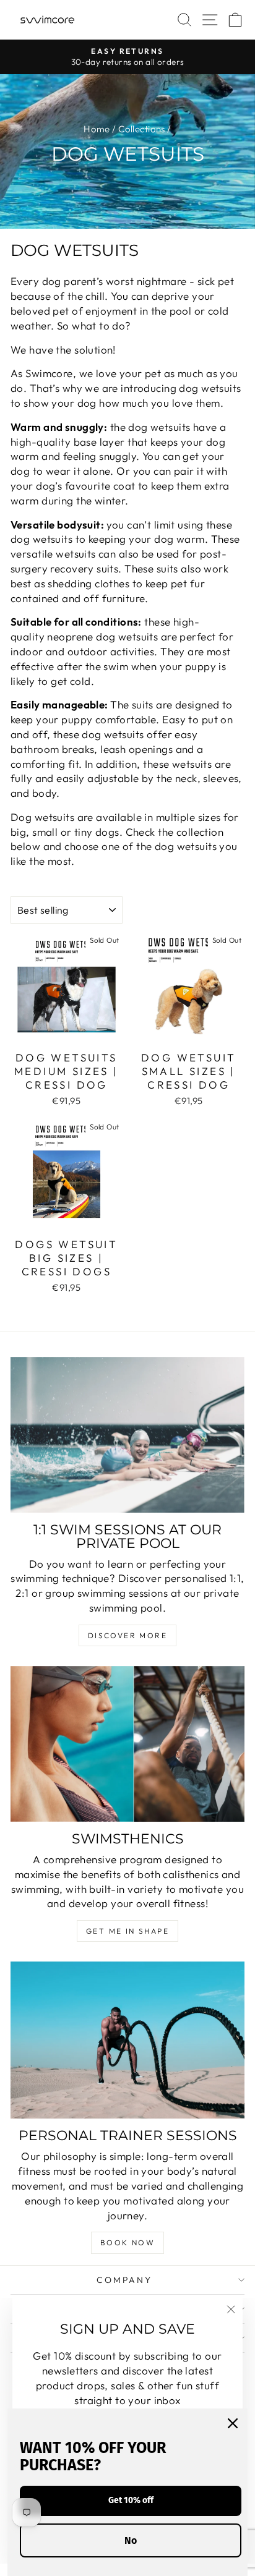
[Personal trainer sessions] (127, 2040)
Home (97, 129)
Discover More (127, 1635)
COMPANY (124, 2280)
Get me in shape (127, 1931)
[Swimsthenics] (127, 1744)
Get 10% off (131, 2500)
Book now (127, 2242)
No (131, 2540)
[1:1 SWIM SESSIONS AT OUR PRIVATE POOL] (127, 1435)
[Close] (233, 2423)
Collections (142, 129)
